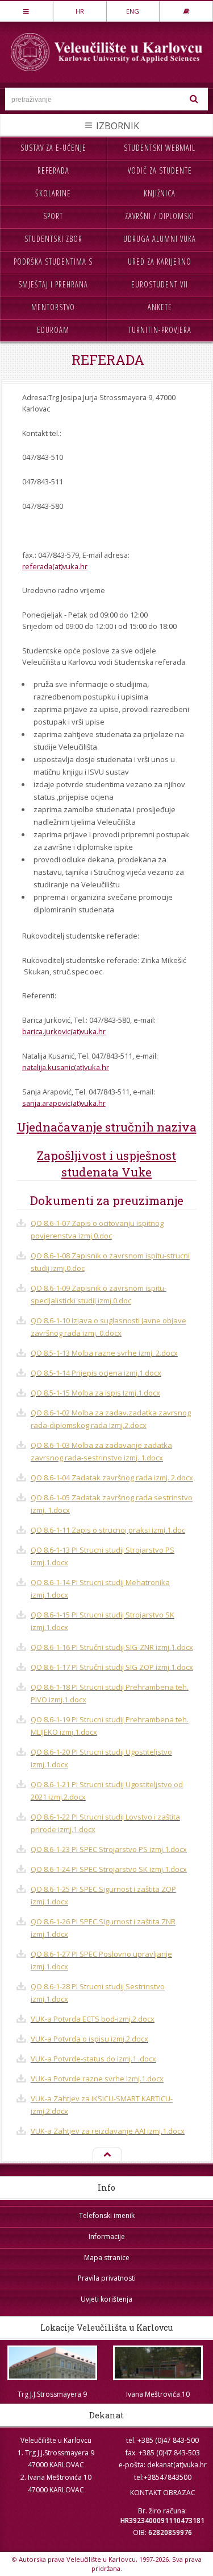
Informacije (107, 2236)
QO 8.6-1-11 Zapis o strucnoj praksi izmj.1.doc (108, 1530)
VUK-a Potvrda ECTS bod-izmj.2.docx (93, 2019)
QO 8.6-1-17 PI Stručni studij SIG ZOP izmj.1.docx (112, 1667)
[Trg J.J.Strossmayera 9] (53, 2363)
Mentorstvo (53, 307)
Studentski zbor (53, 239)
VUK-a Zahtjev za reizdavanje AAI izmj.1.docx (108, 2131)
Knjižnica (160, 193)
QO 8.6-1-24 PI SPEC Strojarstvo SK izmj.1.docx (109, 1869)
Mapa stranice (107, 2258)
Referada (53, 170)
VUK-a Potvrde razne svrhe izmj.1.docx (97, 2079)
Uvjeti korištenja (106, 2299)
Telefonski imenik (107, 2215)
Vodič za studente (160, 170)
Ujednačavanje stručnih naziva (107, 1127)
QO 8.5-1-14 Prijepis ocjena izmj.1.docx (96, 1373)
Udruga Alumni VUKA (160, 239)
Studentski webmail (160, 148)
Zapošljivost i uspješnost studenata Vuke (106, 1164)
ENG (133, 11)
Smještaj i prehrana (53, 284)
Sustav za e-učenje (53, 148)
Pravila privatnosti (107, 2278)
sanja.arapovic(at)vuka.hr (64, 1103)
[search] (194, 99)
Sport (53, 216)
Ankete (160, 307)
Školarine (53, 193)
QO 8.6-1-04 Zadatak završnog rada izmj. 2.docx (112, 1478)
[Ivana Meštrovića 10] (158, 2363)
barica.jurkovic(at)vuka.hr (64, 1031)
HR (80, 11)
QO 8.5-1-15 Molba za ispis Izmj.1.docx (95, 1393)
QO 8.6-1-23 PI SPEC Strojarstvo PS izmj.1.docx (109, 1849)
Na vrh (106, 2155)
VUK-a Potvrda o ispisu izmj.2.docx (89, 2039)
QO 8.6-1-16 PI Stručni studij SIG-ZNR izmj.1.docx (112, 1647)
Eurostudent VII (160, 284)
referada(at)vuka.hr (55, 566)
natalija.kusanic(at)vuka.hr (66, 1067)
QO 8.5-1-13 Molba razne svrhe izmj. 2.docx (104, 1353)
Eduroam (53, 330)
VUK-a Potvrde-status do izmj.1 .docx (93, 2059)
